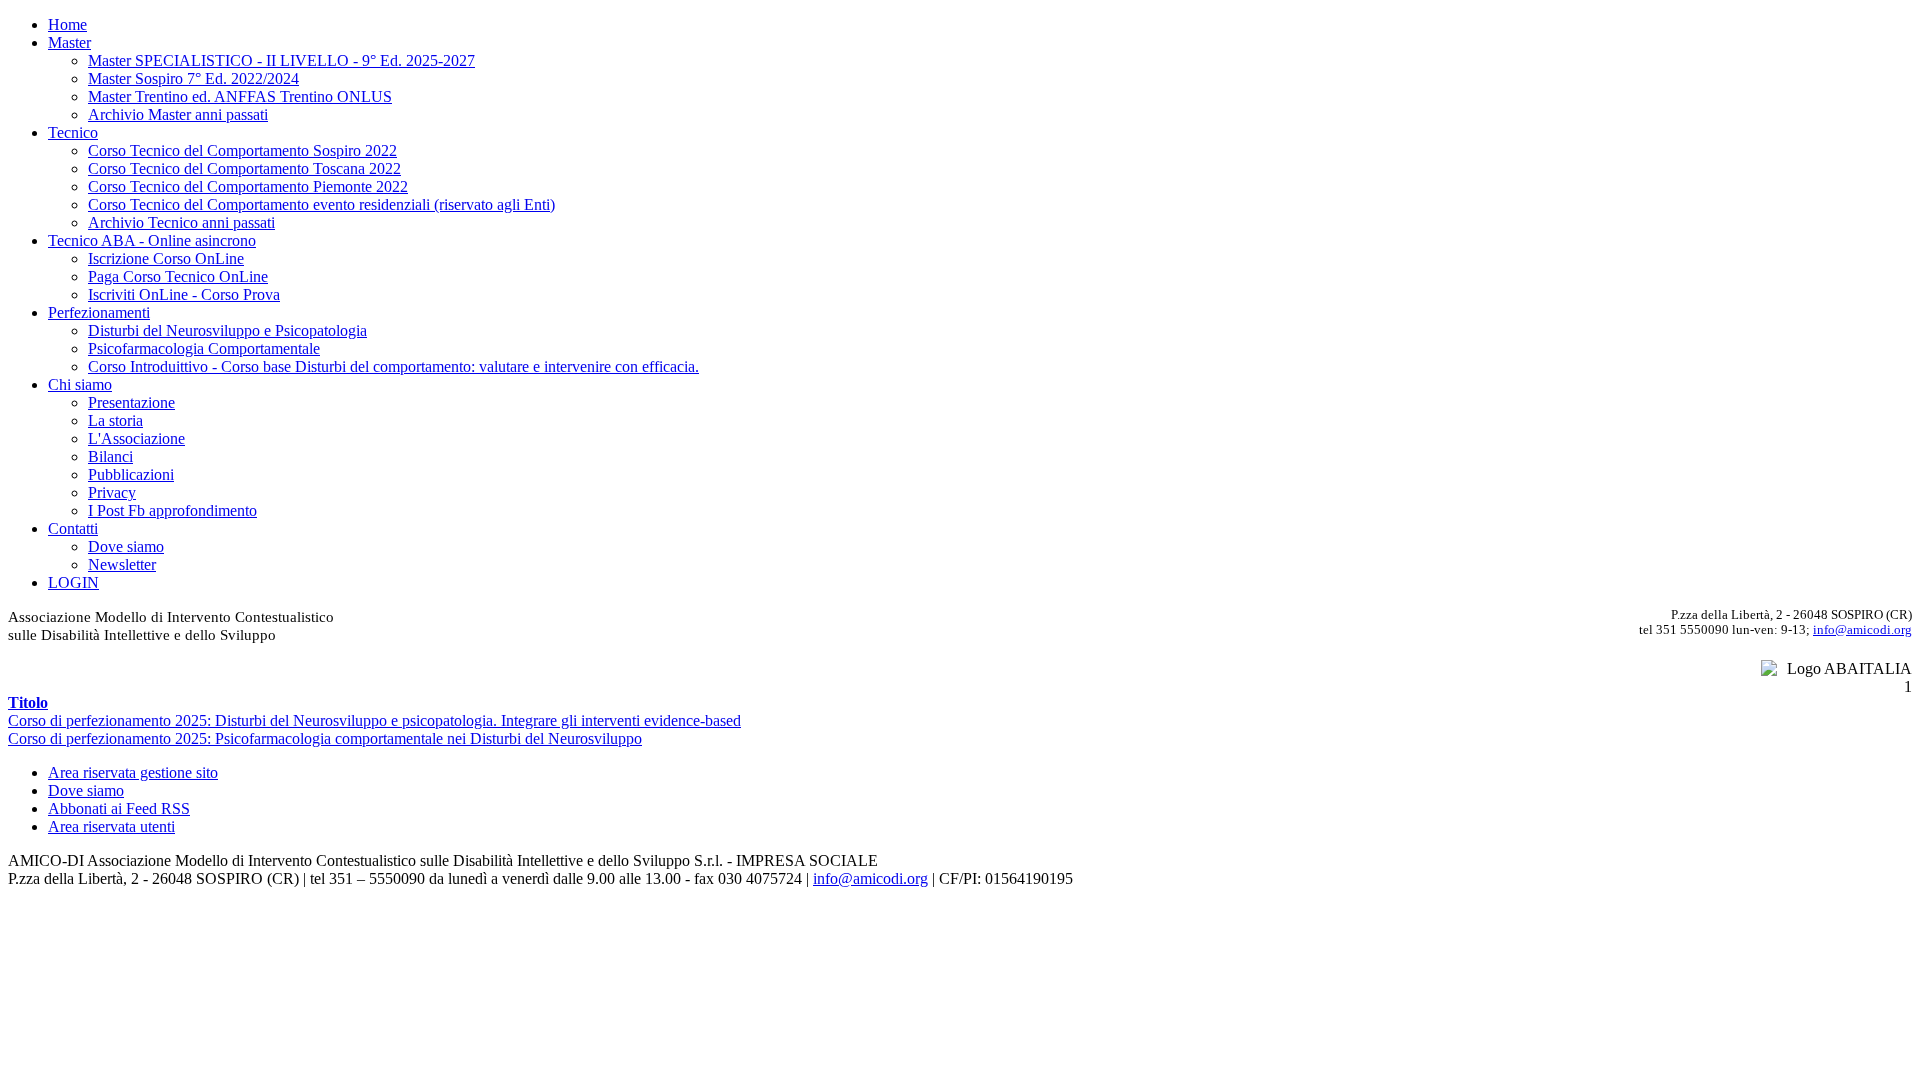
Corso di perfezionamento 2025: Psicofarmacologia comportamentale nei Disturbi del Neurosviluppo (325, 738)
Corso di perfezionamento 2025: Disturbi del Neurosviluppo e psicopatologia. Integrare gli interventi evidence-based (374, 720)
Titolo (28, 702)
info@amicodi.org (1862, 629)
